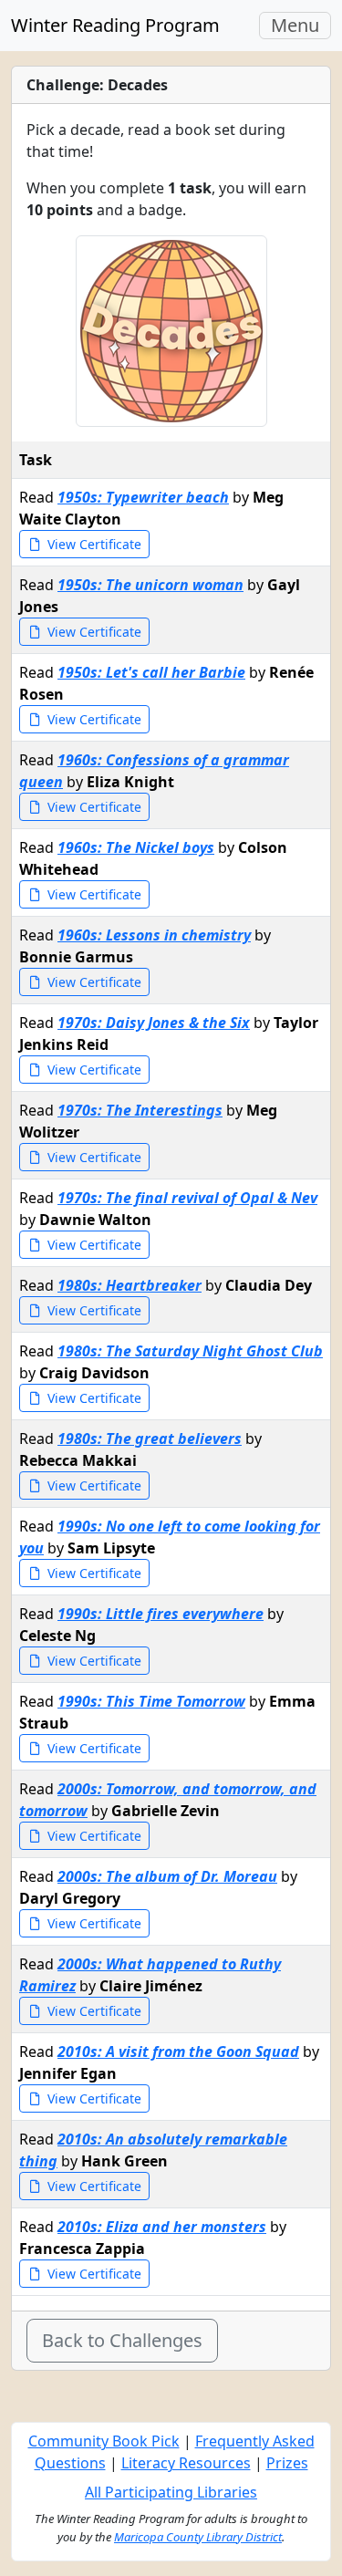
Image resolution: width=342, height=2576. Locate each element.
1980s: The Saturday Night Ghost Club (190, 1351)
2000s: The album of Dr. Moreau (167, 1876)
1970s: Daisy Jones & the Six (154, 1023)
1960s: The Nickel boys (136, 847)
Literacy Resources (186, 2463)
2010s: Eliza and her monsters (162, 2227)
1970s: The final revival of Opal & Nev (187, 1198)
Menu (301, 26)
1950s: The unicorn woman (150, 585)
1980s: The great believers (150, 1439)
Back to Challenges (122, 2340)
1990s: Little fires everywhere (161, 1614)
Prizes (287, 2463)
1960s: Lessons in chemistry (154, 935)
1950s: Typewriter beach (143, 497)
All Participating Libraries (171, 2492)
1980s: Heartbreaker (130, 1285)
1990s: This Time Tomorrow (151, 1701)
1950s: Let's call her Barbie (151, 672)
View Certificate (93, 544)
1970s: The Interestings (140, 1110)
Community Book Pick (104, 2441)
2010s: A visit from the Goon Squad (178, 2051)
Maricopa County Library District (198, 2537)
